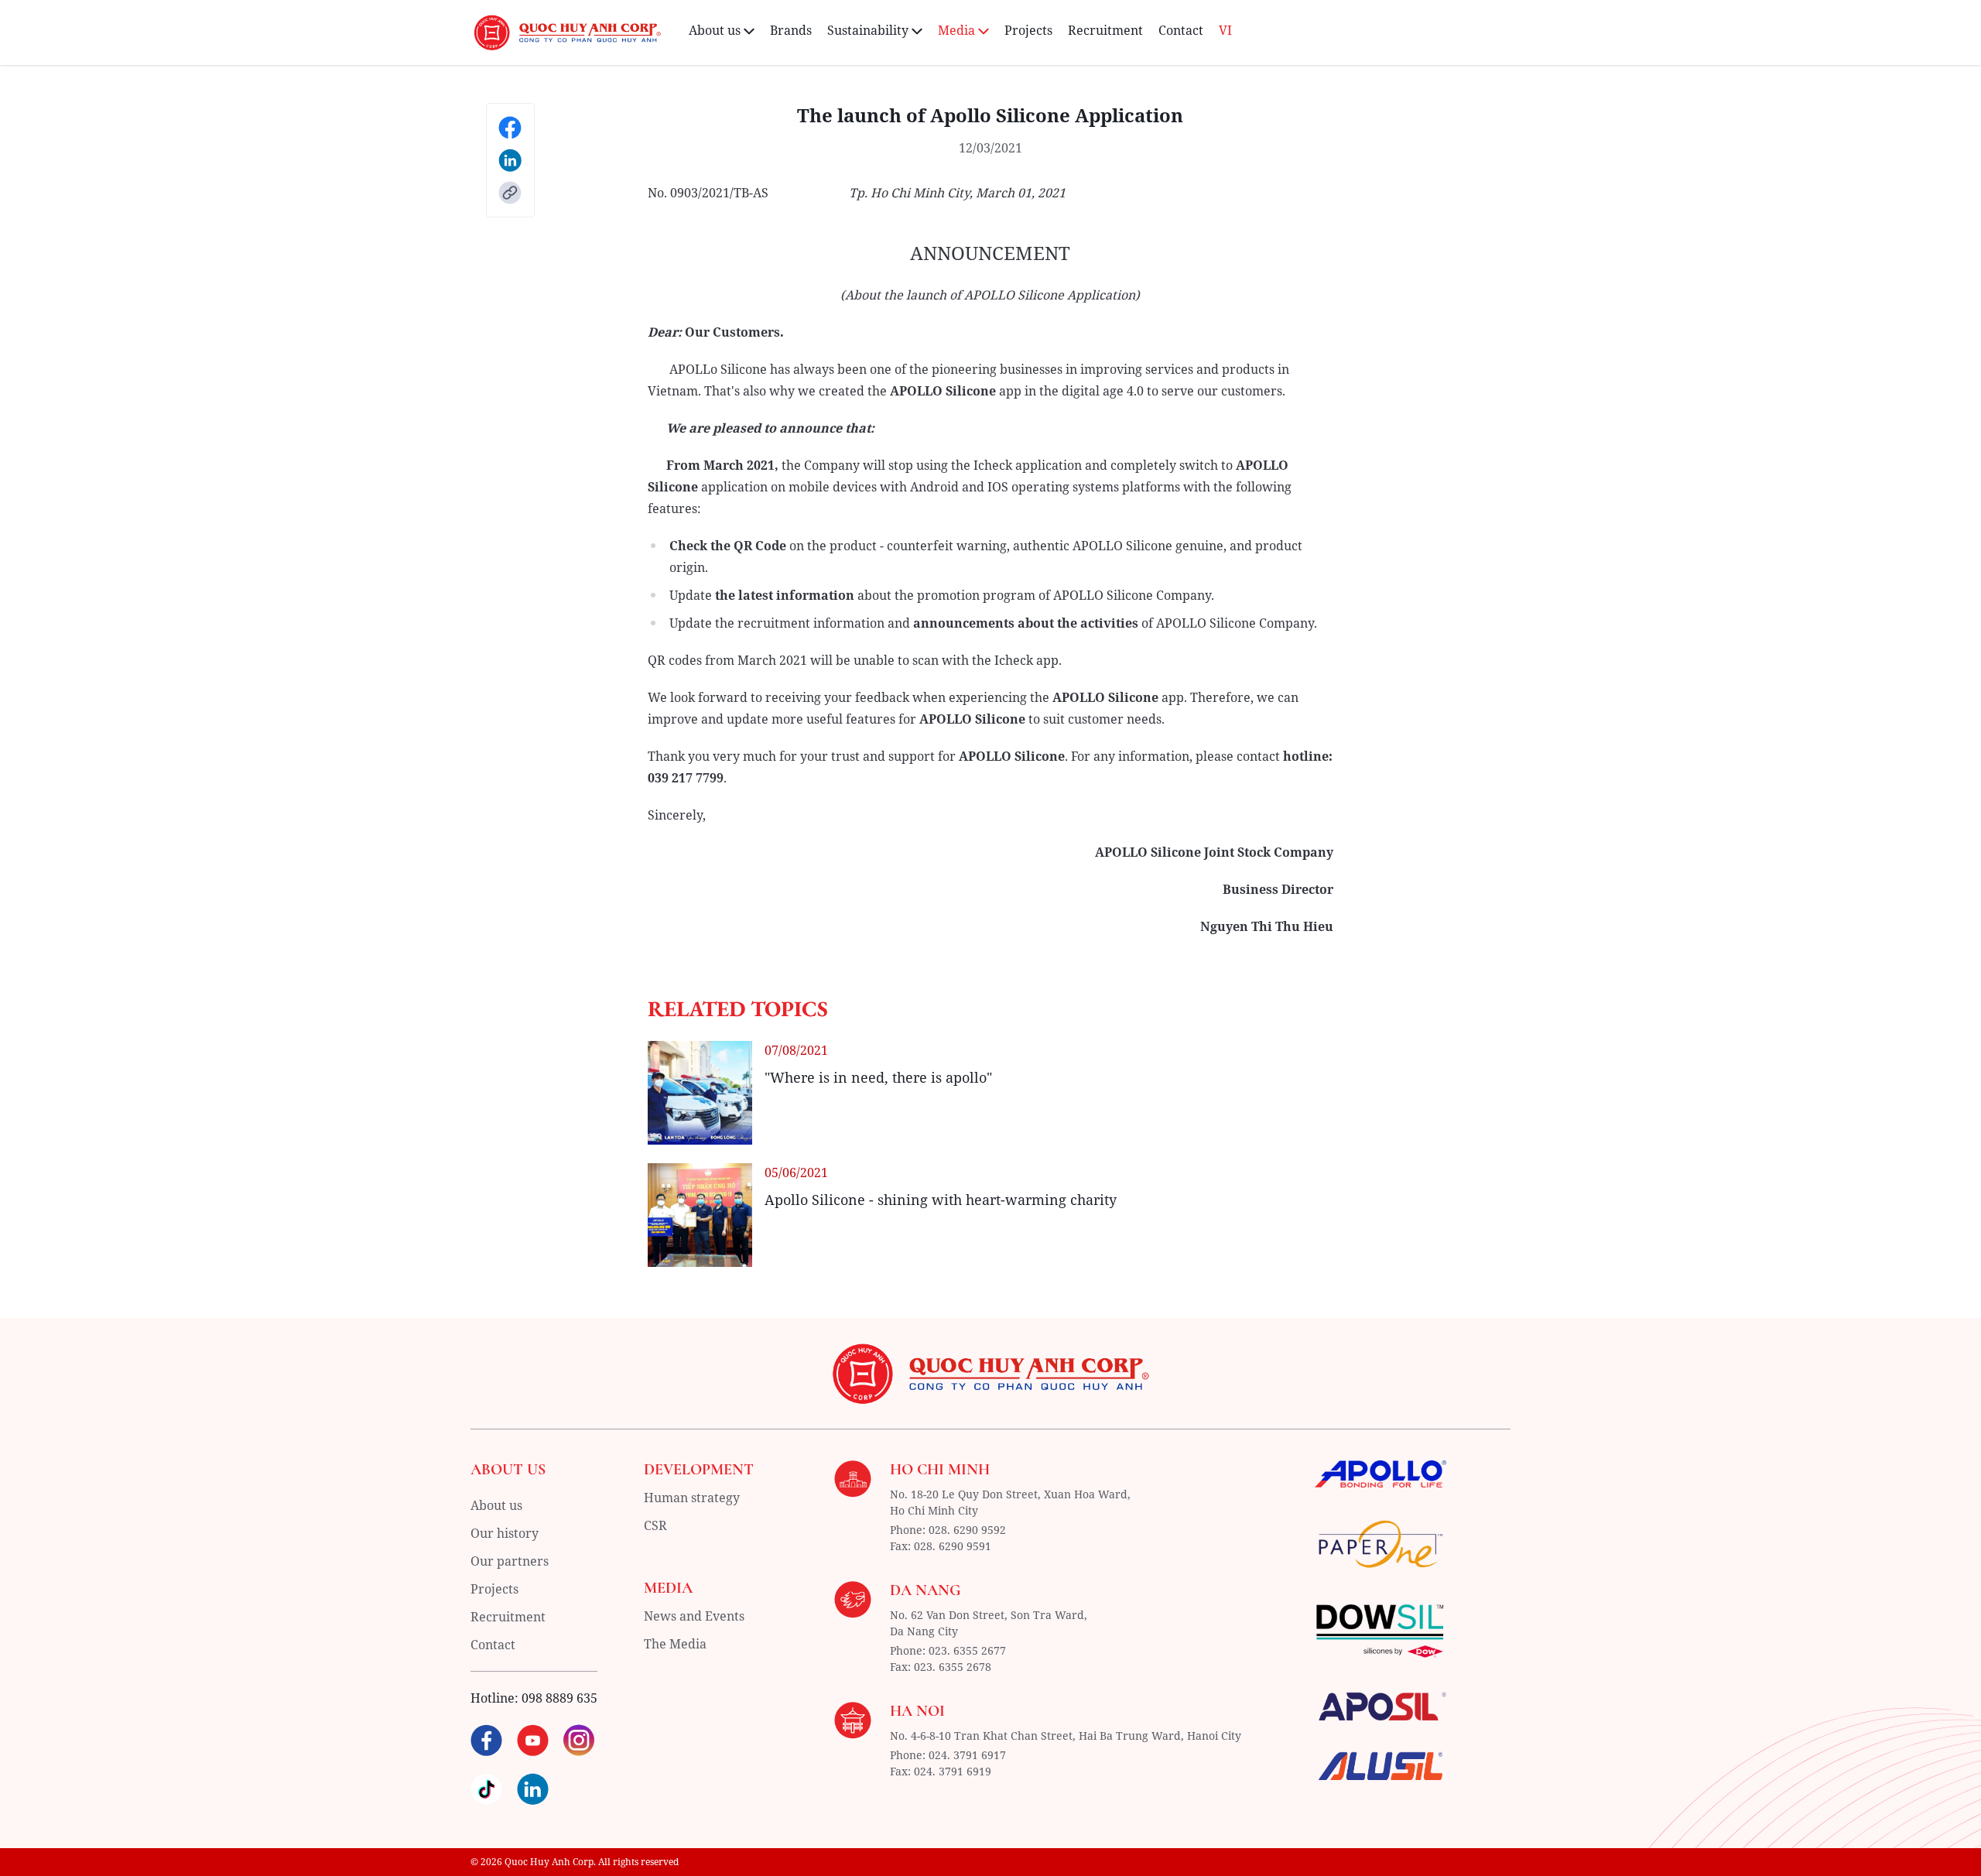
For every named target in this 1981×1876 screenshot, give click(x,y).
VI (1225, 30)
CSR (655, 1525)
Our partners (510, 1561)
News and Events (694, 1616)
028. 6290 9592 (967, 1530)
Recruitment (1105, 30)
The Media (675, 1644)
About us (496, 1505)
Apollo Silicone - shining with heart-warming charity (941, 1200)
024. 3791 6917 (967, 1755)
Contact (1181, 30)
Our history (505, 1533)
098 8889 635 (559, 1698)
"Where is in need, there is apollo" (878, 1077)
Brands (791, 30)
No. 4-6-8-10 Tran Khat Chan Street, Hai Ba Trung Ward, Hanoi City (1066, 1736)
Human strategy (692, 1498)
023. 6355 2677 (967, 1650)
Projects (1028, 30)
